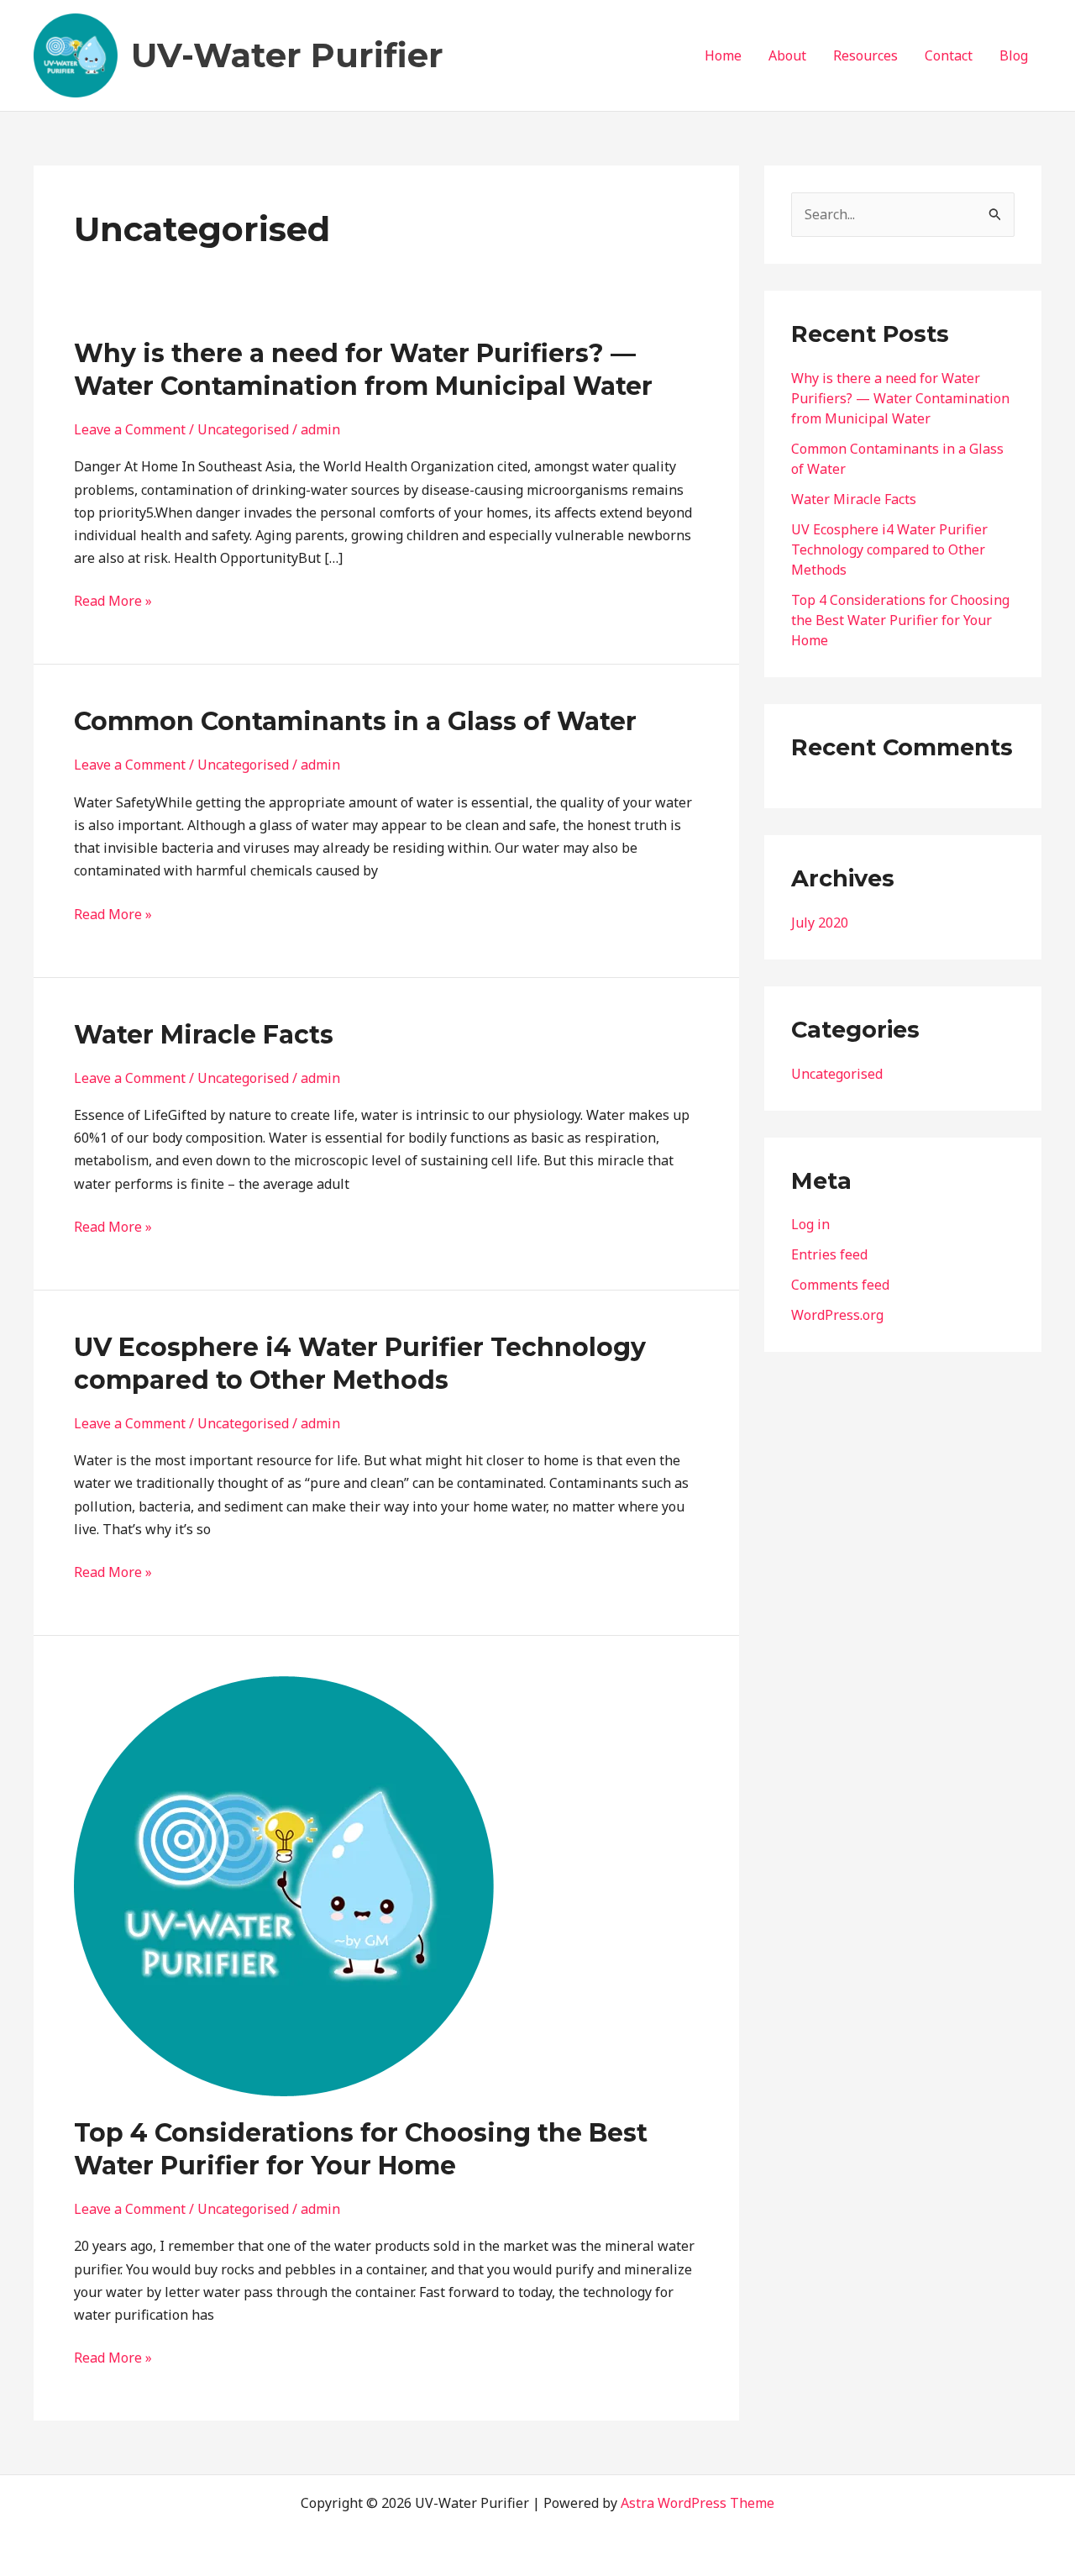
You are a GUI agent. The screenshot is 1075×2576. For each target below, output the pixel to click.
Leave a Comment (130, 429)
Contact (949, 55)
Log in (810, 1224)
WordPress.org (837, 1315)
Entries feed (829, 1254)
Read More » (113, 601)
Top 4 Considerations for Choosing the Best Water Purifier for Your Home (900, 620)
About (787, 55)
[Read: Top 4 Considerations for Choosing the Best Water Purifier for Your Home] (284, 1885)
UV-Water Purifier (287, 55)
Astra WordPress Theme (697, 2503)
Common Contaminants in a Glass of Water (355, 721)
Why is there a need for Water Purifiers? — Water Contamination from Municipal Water (900, 398)
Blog (1014, 55)
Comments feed (840, 1285)
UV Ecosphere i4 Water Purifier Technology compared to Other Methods (889, 549)
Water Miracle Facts (204, 1035)
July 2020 (820, 923)
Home (723, 55)
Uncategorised (243, 429)
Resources (865, 55)
